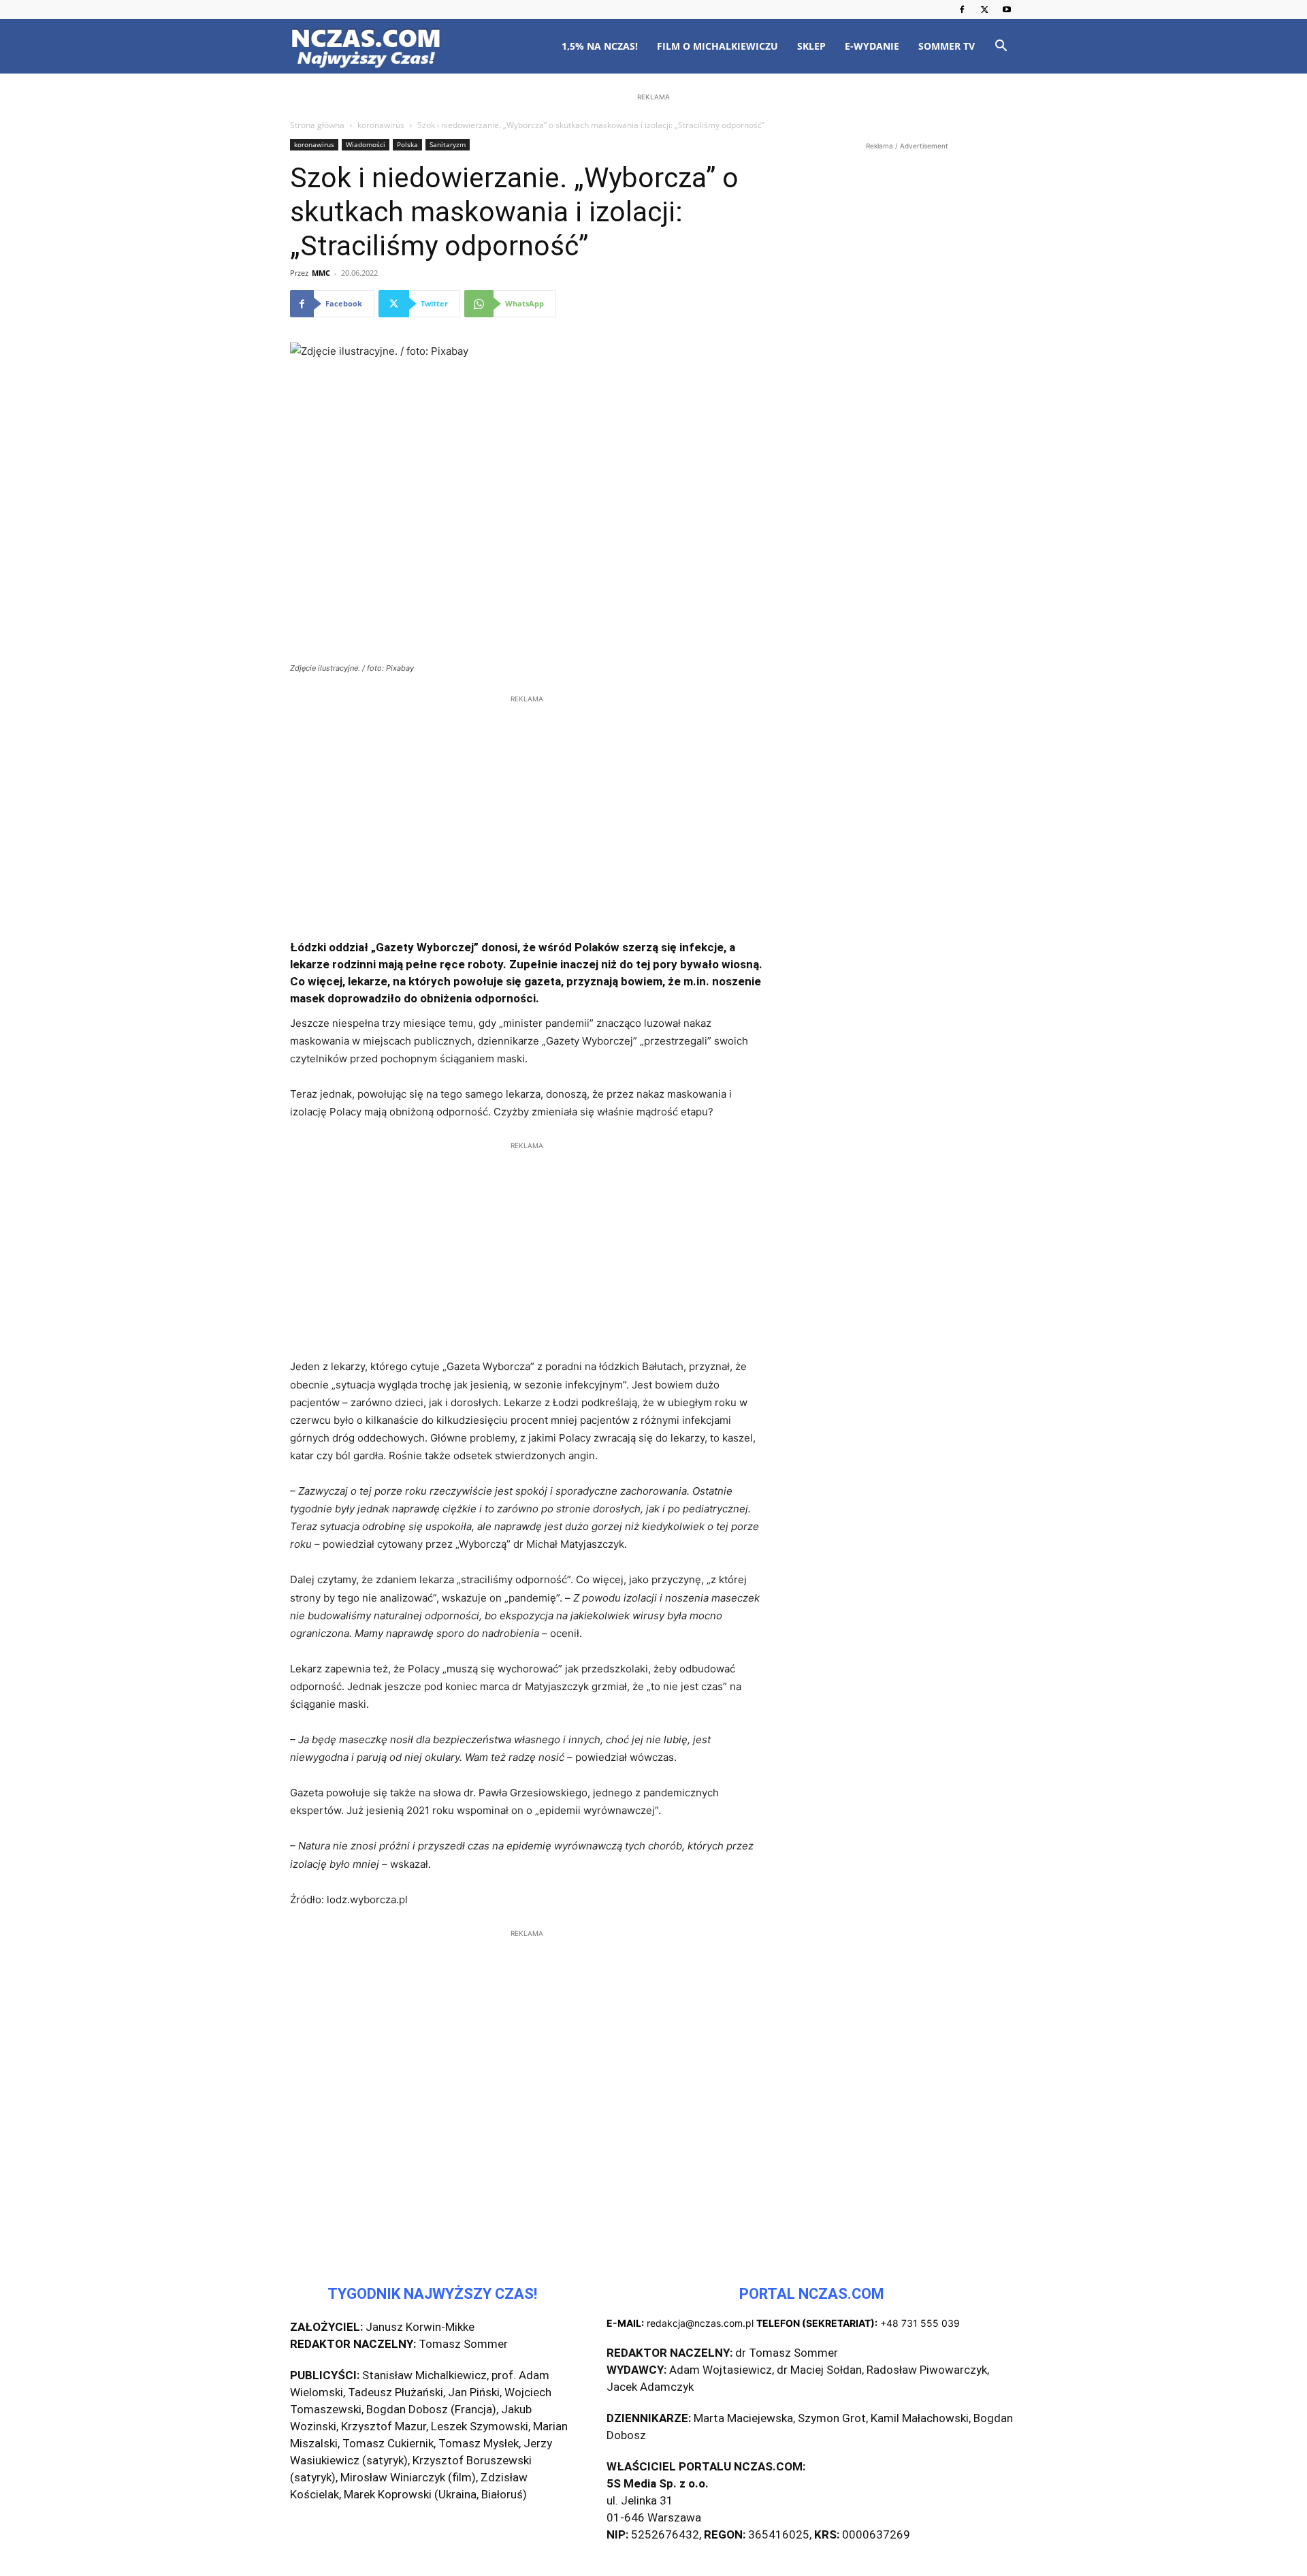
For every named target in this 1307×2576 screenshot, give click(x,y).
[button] (1001, 47)
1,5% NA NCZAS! (600, 46)
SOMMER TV (947, 46)
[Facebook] (962, 10)
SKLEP (811, 46)
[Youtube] (1007, 10)
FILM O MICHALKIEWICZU (717, 46)
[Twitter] (984, 10)
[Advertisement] (653, 192)
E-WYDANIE (872, 46)
